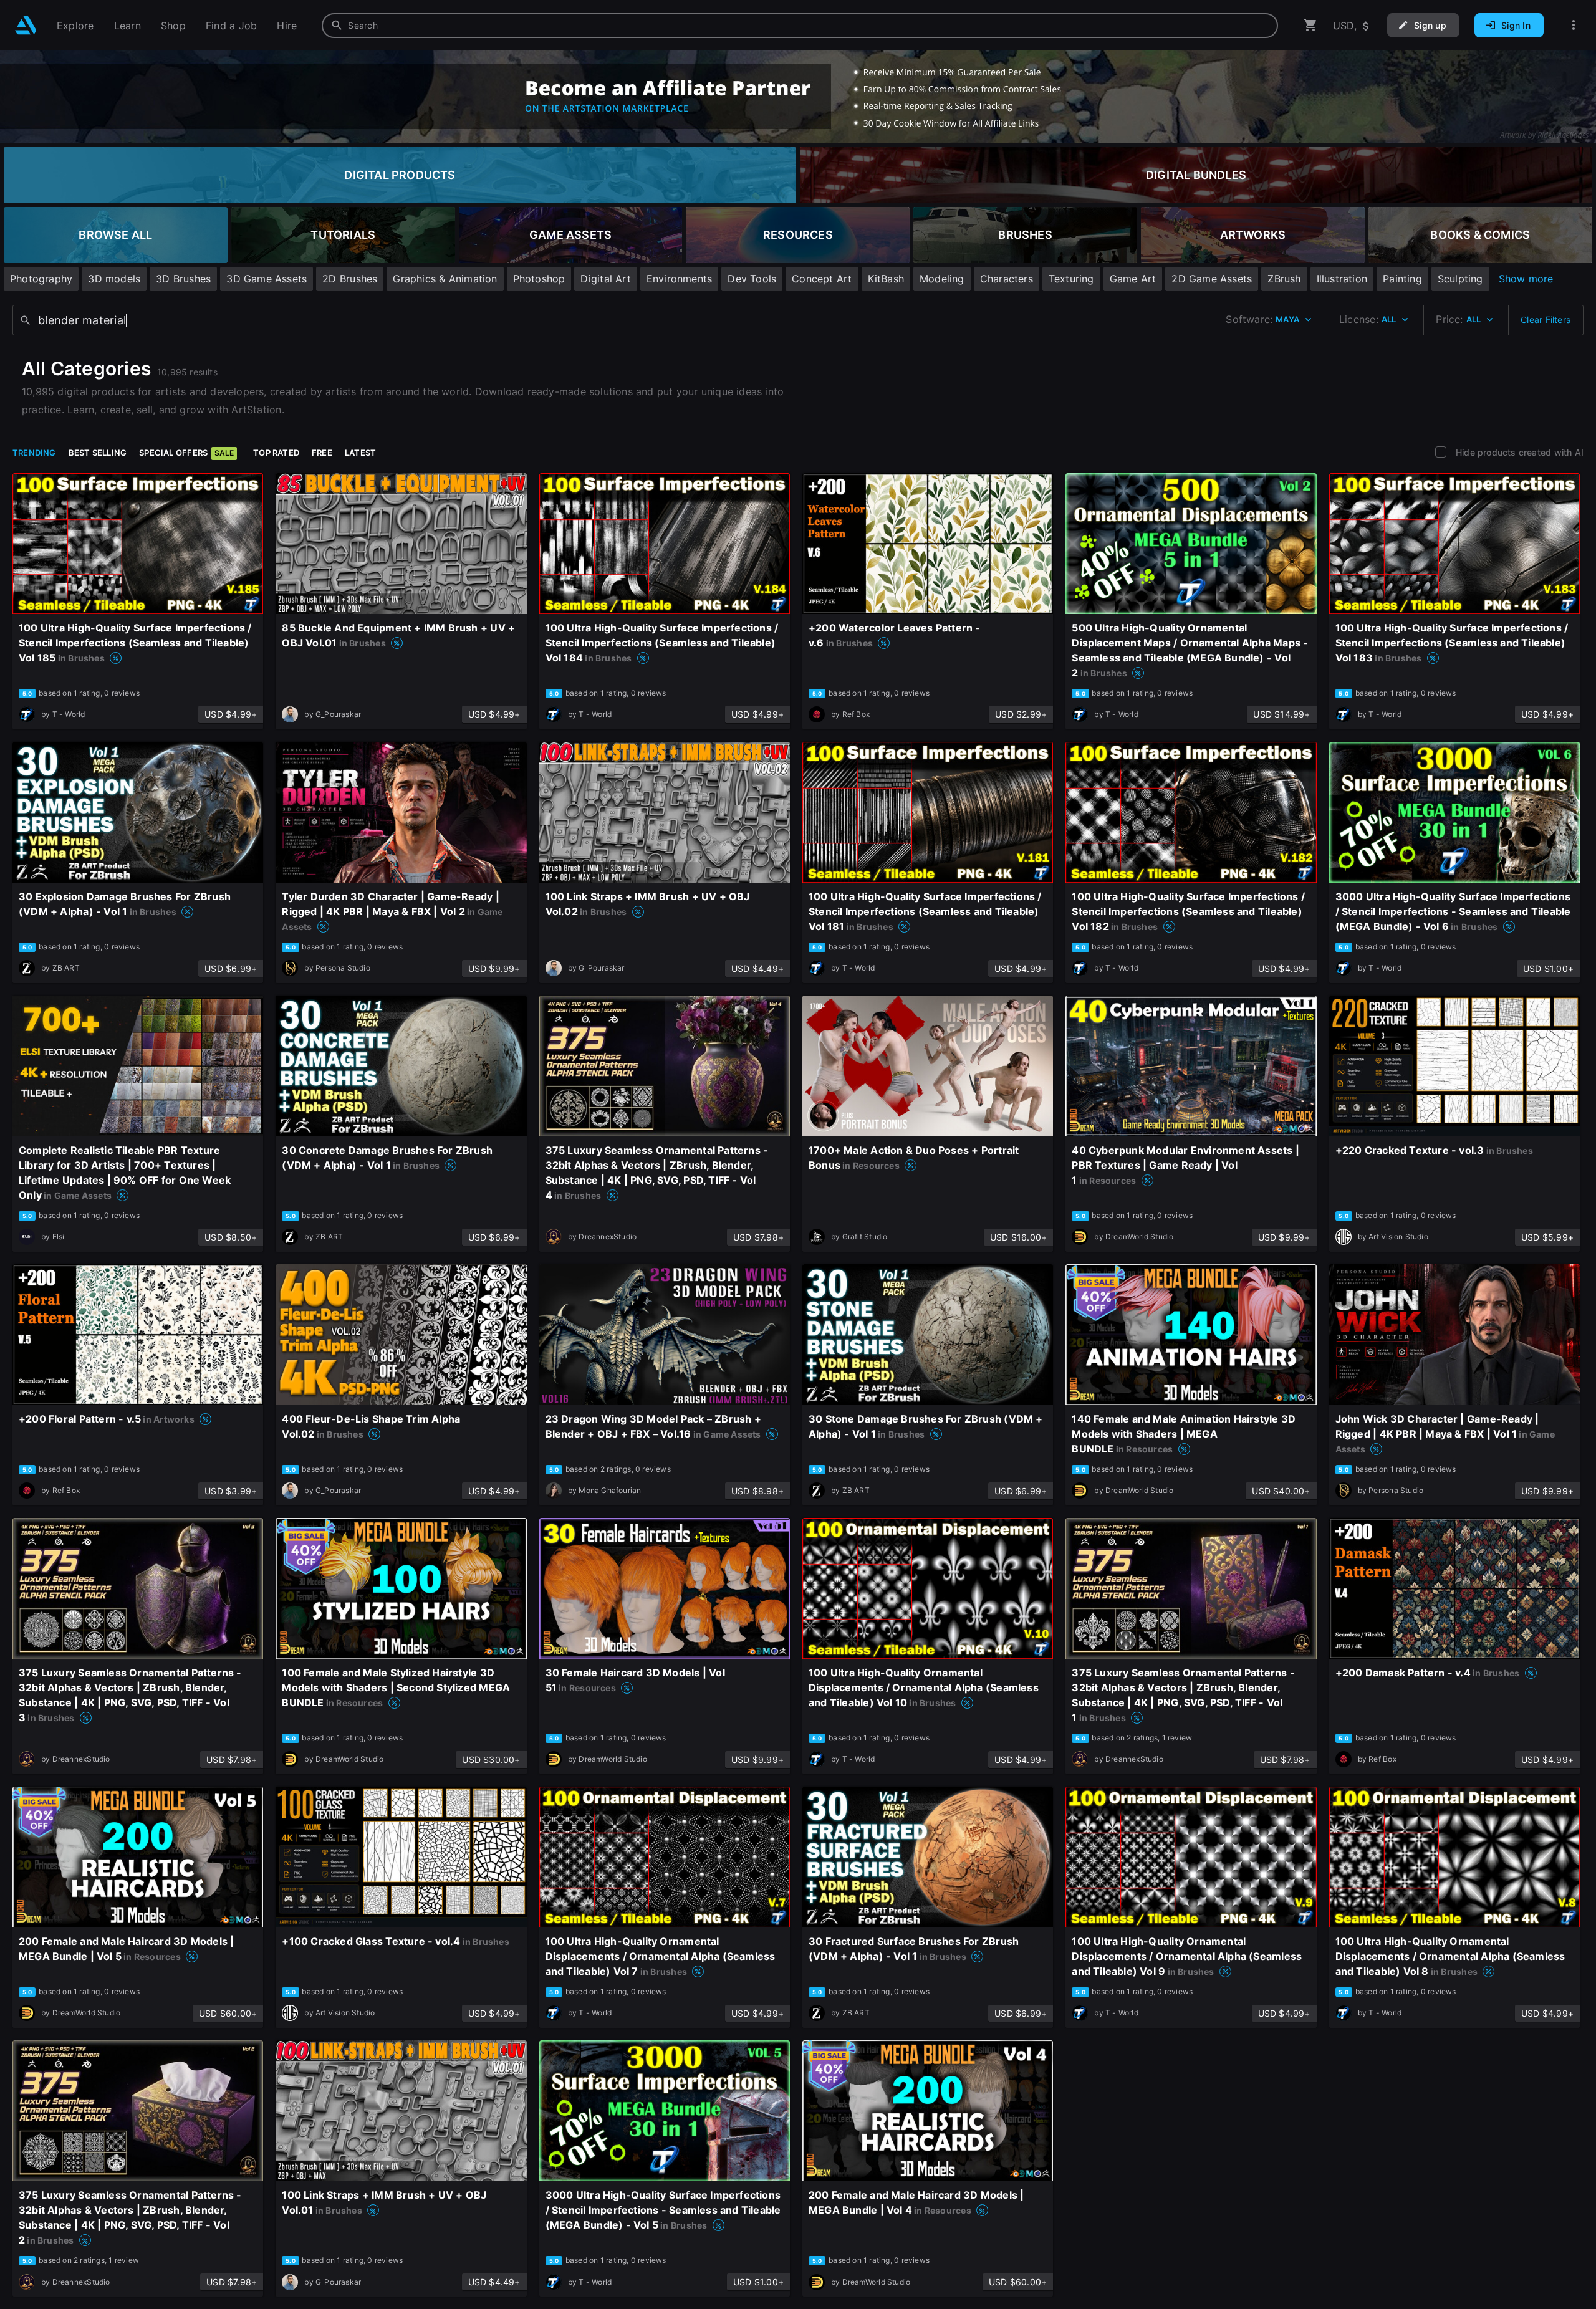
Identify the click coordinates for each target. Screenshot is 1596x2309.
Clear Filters (1546, 319)
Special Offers (186, 453)
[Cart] (1310, 25)
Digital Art (605, 279)
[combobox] (800, 26)
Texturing (1071, 279)
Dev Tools (752, 279)
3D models (114, 279)
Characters (1007, 279)
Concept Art (822, 279)
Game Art (1133, 279)
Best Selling (98, 453)
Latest (360, 453)
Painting (1402, 279)
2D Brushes (350, 279)
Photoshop (539, 279)
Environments (680, 279)
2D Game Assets (1212, 279)
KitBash (886, 279)
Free (322, 453)
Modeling (942, 279)
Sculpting (1460, 279)
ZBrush (1284, 279)
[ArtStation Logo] (26, 25)
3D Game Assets (267, 279)
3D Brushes (183, 279)
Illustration (1342, 279)
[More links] (1574, 25)
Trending (34, 453)
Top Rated (276, 453)
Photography (41, 279)
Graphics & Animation (445, 279)
